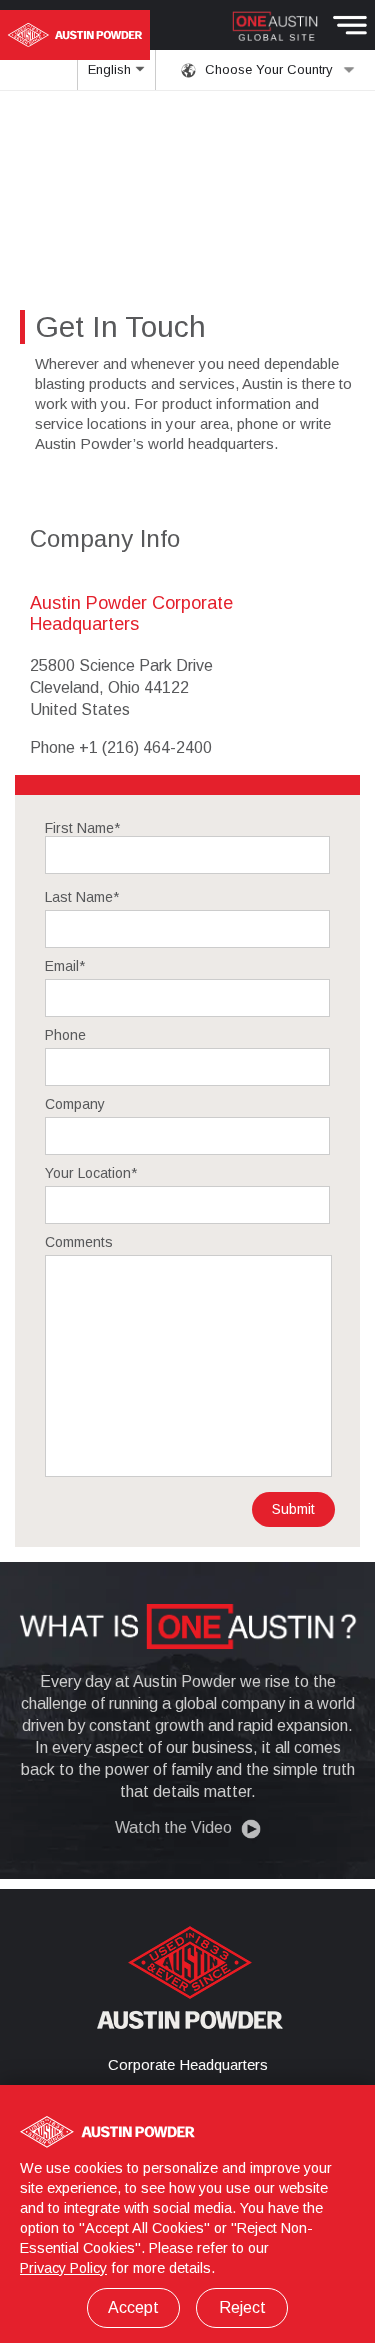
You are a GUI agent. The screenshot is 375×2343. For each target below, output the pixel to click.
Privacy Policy (63, 2268)
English (111, 69)
